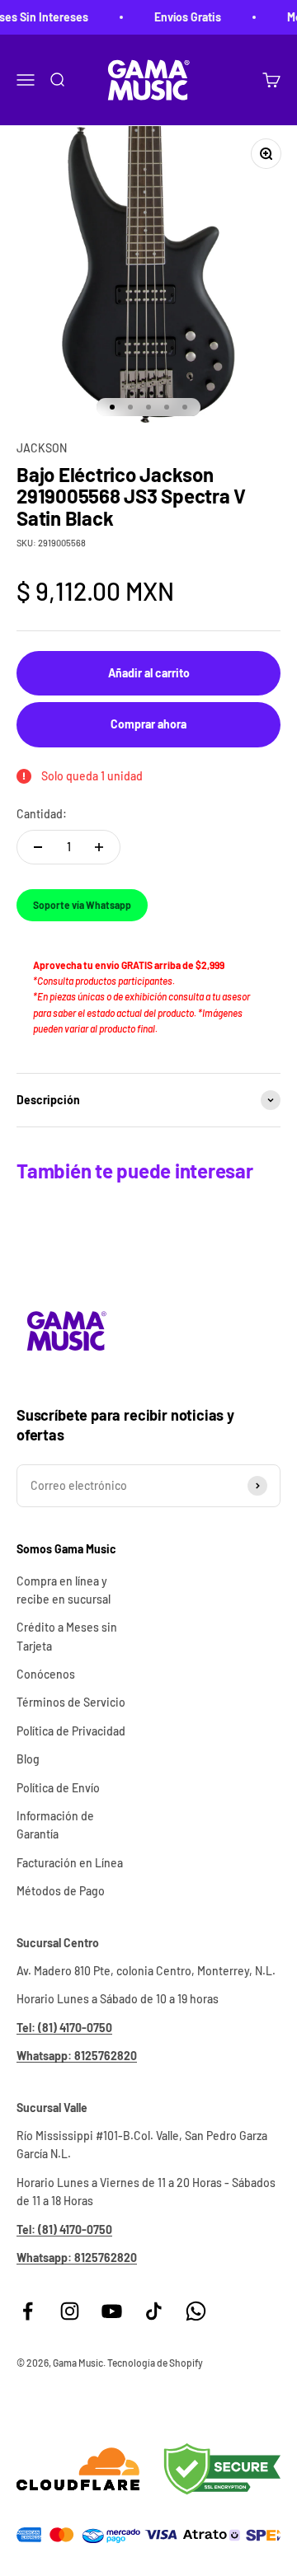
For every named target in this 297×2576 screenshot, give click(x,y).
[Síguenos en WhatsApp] (196, 2311)
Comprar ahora (148, 724)
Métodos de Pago (61, 1891)
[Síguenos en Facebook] (28, 2311)
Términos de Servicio (71, 1702)
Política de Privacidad (71, 1731)
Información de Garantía (55, 1825)
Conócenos (46, 1674)
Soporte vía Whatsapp (82, 905)
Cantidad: (42, 814)
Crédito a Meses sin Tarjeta (67, 1636)
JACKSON (42, 448)
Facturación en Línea (70, 1863)
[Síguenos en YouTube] (112, 2311)
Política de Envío (58, 1788)
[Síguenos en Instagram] (70, 2311)
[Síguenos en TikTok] (154, 2311)
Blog (28, 1759)
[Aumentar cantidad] (99, 847)
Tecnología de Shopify (155, 2363)
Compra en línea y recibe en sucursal (64, 1590)
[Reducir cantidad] (38, 847)
